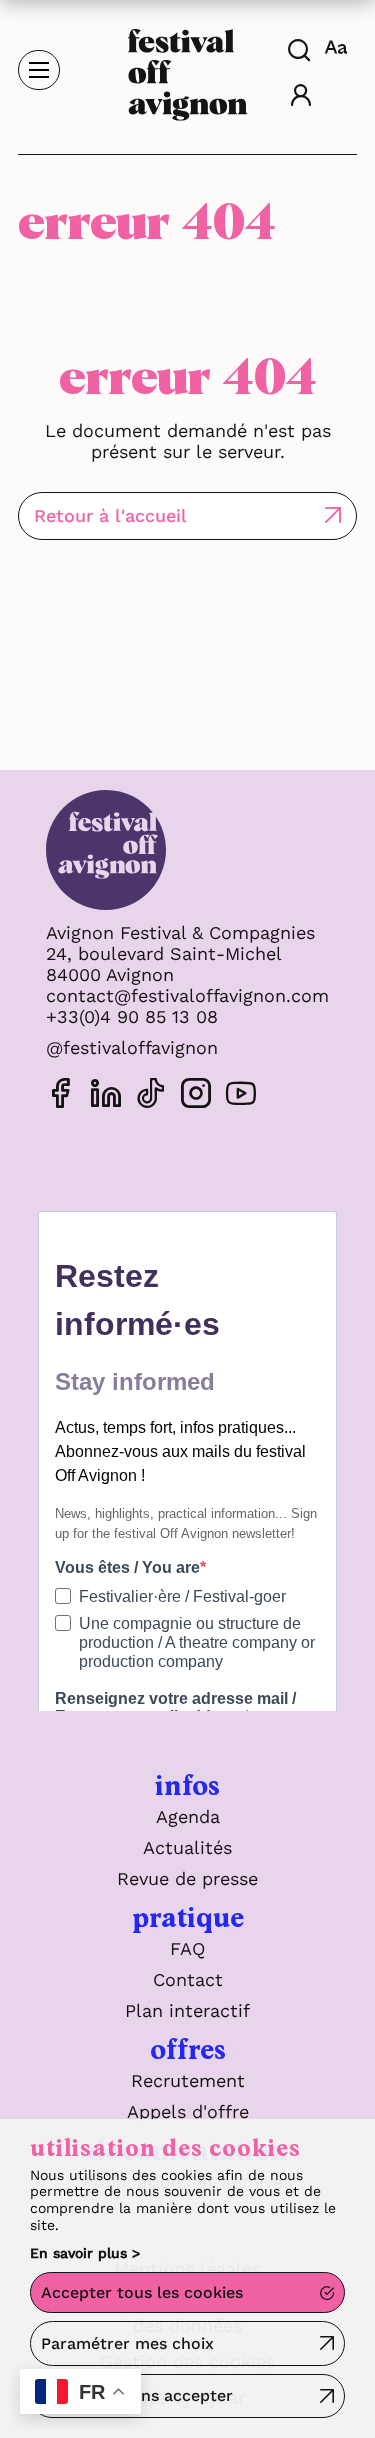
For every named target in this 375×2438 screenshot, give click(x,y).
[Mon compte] (301, 97)
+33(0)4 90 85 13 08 (132, 1016)
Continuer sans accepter (137, 2395)
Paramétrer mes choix (127, 2343)
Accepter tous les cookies (142, 2292)
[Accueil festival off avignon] (188, 68)
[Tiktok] (151, 1096)
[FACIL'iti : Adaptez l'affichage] (338, 47)
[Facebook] (61, 1096)
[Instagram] (196, 1096)
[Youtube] (241, 1096)
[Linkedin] (106, 1096)
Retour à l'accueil (110, 515)
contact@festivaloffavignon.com (187, 995)
